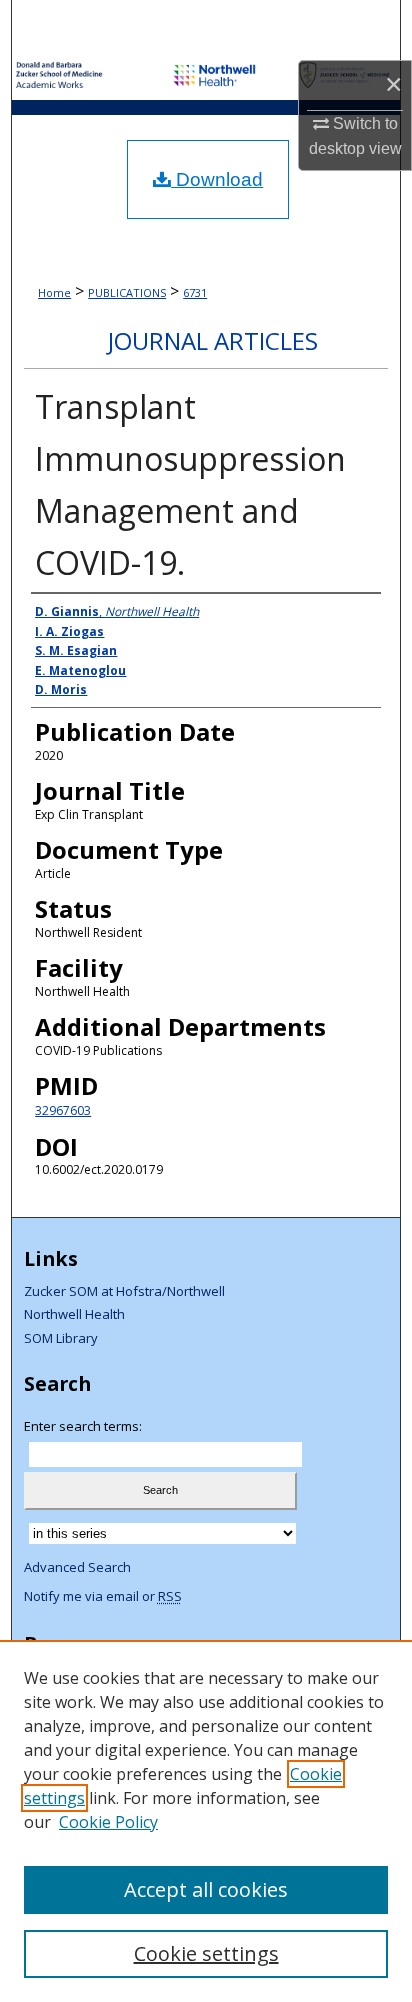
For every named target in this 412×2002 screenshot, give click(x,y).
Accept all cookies (206, 1889)
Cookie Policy (108, 1822)
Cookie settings (206, 1953)
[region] (206, 1821)
